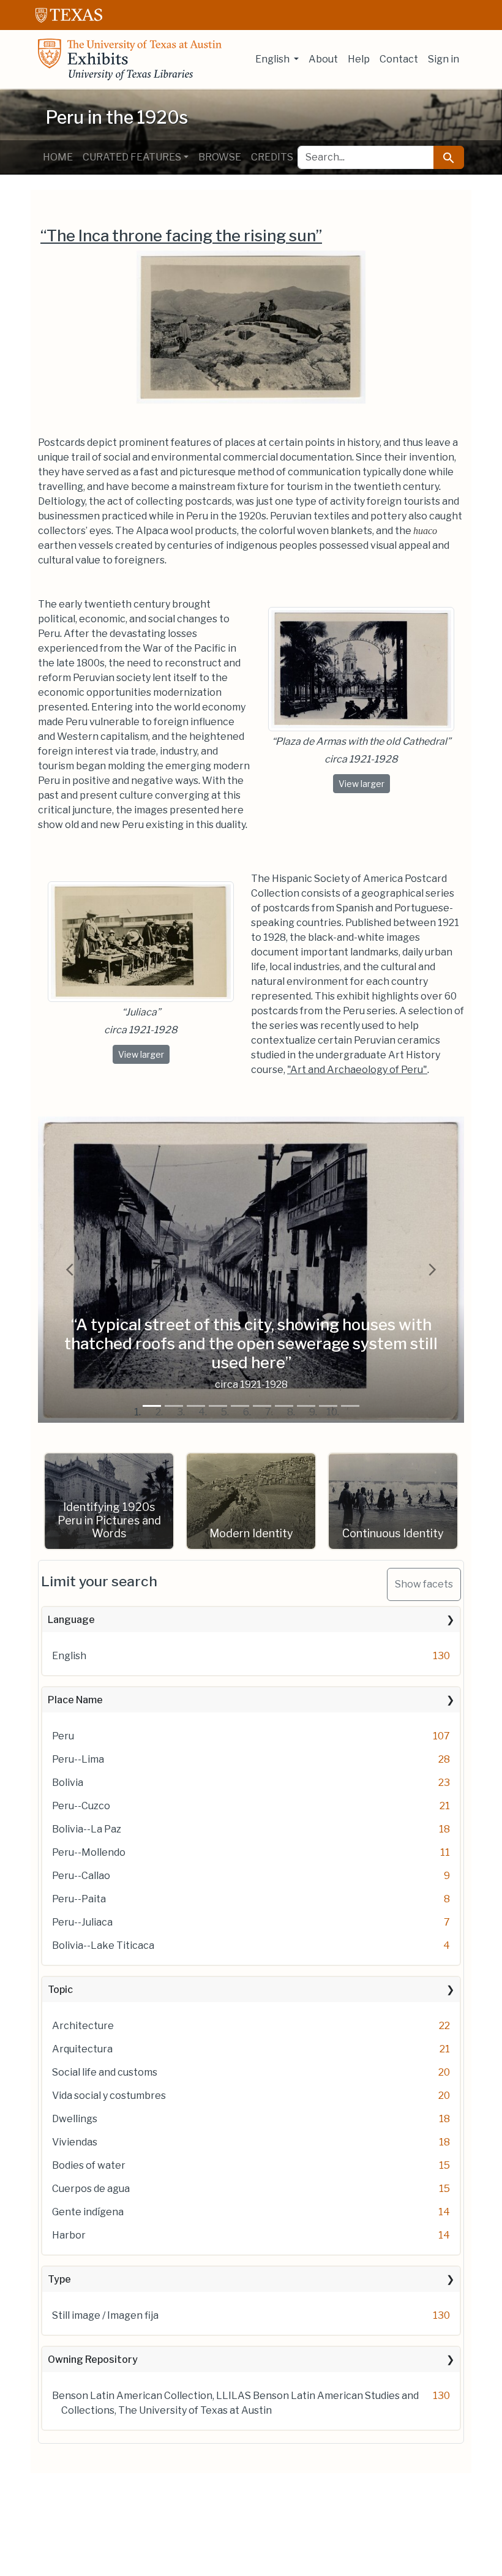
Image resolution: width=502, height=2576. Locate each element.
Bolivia (68, 1783)
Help (359, 59)
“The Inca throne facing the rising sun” (181, 235)
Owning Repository (93, 2359)
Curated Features (132, 157)
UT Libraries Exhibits (130, 59)
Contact (399, 59)
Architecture (83, 2026)
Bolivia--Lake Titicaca (103, 1945)
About (323, 59)
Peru (63, 1736)
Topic (60, 1990)
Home (58, 157)
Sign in (444, 59)
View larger (364, 783)
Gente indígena (88, 2212)
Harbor (69, 2235)
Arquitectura (82, 2049)
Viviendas (75, 2142)
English (69, 1656)
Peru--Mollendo (89, 1852)
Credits (272, 157)
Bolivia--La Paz (87, 1829)
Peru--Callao (81, 1876)
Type (59, 2279)
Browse (220, 157)
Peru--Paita (79, 1899)
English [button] (273, 59)
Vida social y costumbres (109, 2096)
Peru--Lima (78, 1759)
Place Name (75, 1700)
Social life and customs (105, 2072)
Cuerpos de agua (91, 2189)
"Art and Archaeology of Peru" (357, 1070)
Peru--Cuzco (81, 1806)
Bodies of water (89, 2165)
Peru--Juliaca (82, 1922)
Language (71, 1620)
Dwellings (75, 2119)
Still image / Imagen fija (105, 2315)
